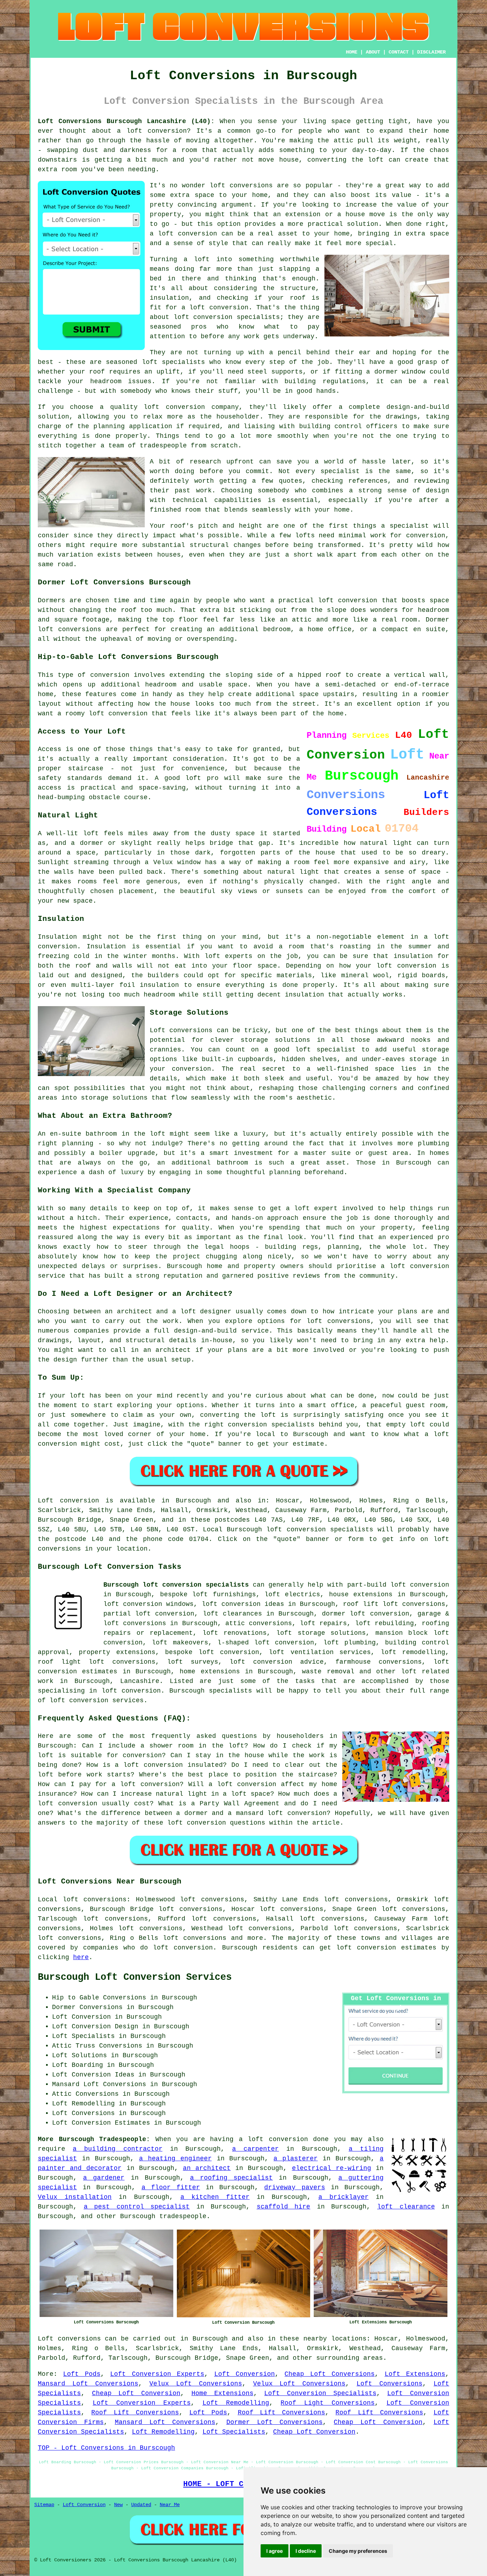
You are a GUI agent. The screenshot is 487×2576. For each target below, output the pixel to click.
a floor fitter (171, 2187)
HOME (352, 52)
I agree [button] (275, 2551)
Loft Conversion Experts (157, 2374)
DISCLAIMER (431, 52)
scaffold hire (284, 2207)
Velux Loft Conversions (196, 2384)
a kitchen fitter (215, 2197)
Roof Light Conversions (328, 2403)
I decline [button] (306, 2551)
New (118, 2505)
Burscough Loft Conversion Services (135, 1977)
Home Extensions (222, 2393)
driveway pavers (294, 2187)
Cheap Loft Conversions (330, 2374)
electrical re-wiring (332, 2168)
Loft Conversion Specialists (320, 2393)
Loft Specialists (234, 2432)
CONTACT (399, 52)
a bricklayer (344, 2197)
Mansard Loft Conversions (88, 2384)
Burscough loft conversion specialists (176, 1585)
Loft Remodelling (236, 2403)
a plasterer (296, 2159)
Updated (141, 2505)
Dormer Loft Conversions (275, 2422)
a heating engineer (175, 2159)
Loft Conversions (389, 2384)
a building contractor (117, 2149)
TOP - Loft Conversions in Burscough (106, 2448)
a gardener (104, 2178)
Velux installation (75, 2197)
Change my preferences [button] (358, 2551)
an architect (207, 2168)
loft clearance (406, 2207)
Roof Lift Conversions (135, 2413)
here (81, 1957)
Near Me (170, 2505)
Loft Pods (82, 2374)
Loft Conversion (245, 2374)
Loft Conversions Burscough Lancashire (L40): (126, 121)
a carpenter (255, 2149)
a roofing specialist (231, 2178)
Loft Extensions (415, 2374)
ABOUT (373, 52)
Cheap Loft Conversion (136, 2393)
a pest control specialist (137, 2207)
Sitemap (44, 2505)
